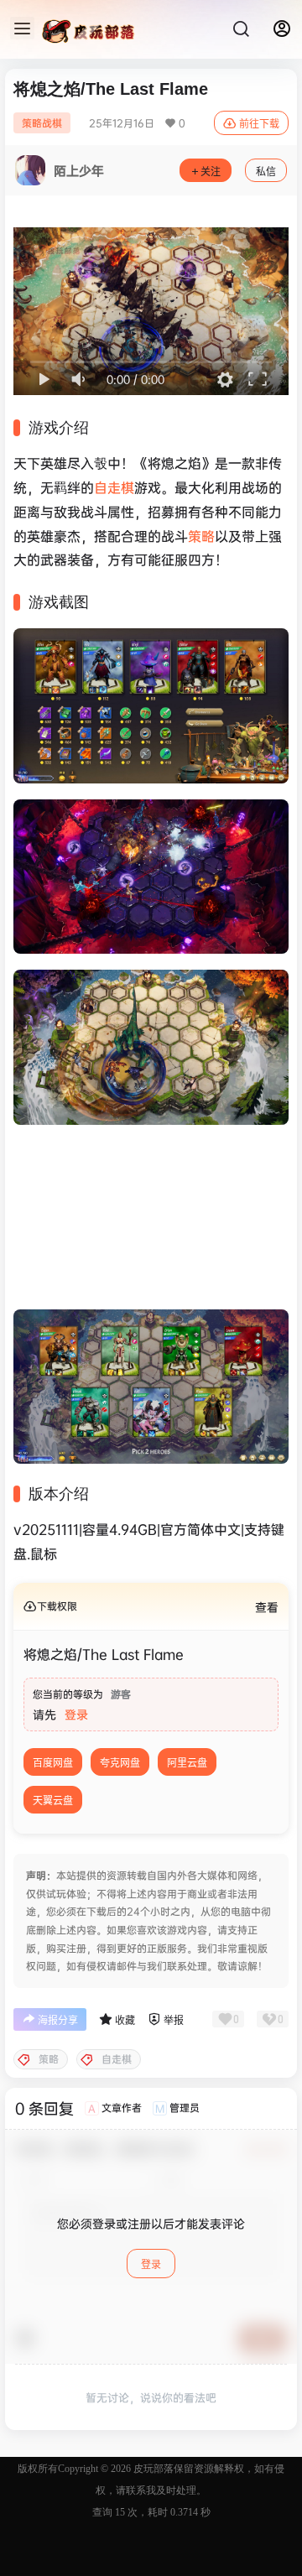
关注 (211, 172)
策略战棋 (42, 123)
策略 (201, 536)
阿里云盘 (187, 1763)
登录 (76, 1714)
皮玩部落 (152, 2469)
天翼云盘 (53, 1801)
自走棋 (114, 487)
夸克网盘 (120, 1763)
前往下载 (259, 124)
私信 (266, 172)
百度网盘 (53, 1763)
